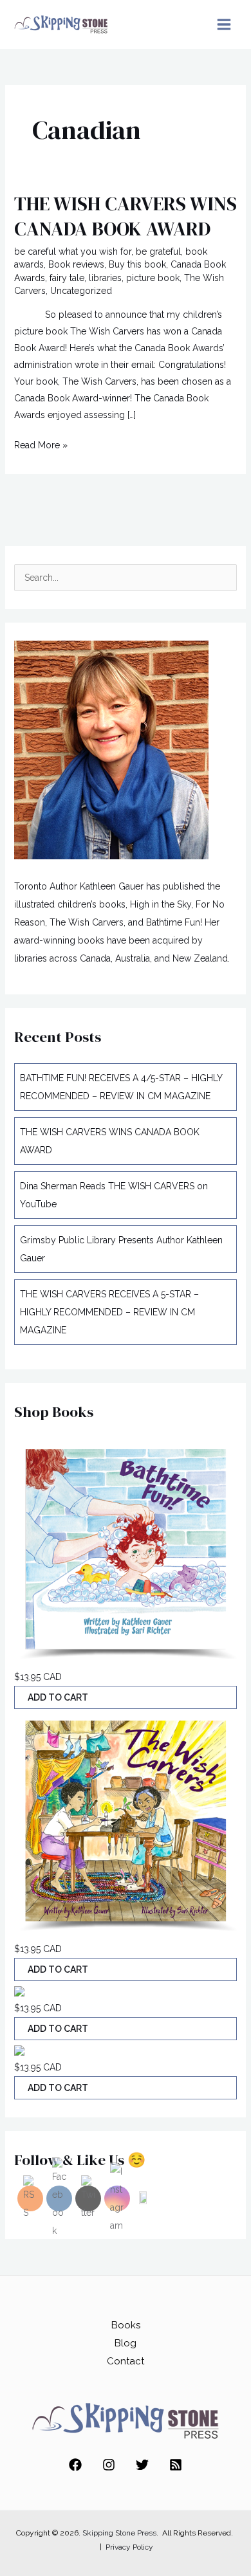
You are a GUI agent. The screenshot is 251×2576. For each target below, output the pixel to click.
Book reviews (76, 264)
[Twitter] (142, 2465)
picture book (153, 278)
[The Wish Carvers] (126, 1552)
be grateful (158, 251)
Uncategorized (81, 291)
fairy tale (67, 278)
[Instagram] (109, 2465)
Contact (126, 2361)
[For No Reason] (19, 1990)
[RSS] (176, 2465)
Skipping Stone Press (119, 2533)
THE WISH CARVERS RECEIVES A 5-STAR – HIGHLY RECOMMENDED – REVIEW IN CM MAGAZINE (109, 1312)
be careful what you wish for (73, 251)
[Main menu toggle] (224, 25)
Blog (126, 2343)
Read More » (41, 443)
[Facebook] (75, 2465)
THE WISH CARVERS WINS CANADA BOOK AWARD (126, 216)
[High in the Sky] (19, 2049)
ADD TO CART (58, 1697)
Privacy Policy (129, 2547)
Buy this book (137, 264)
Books (126, 2325)
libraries (105, 278)
